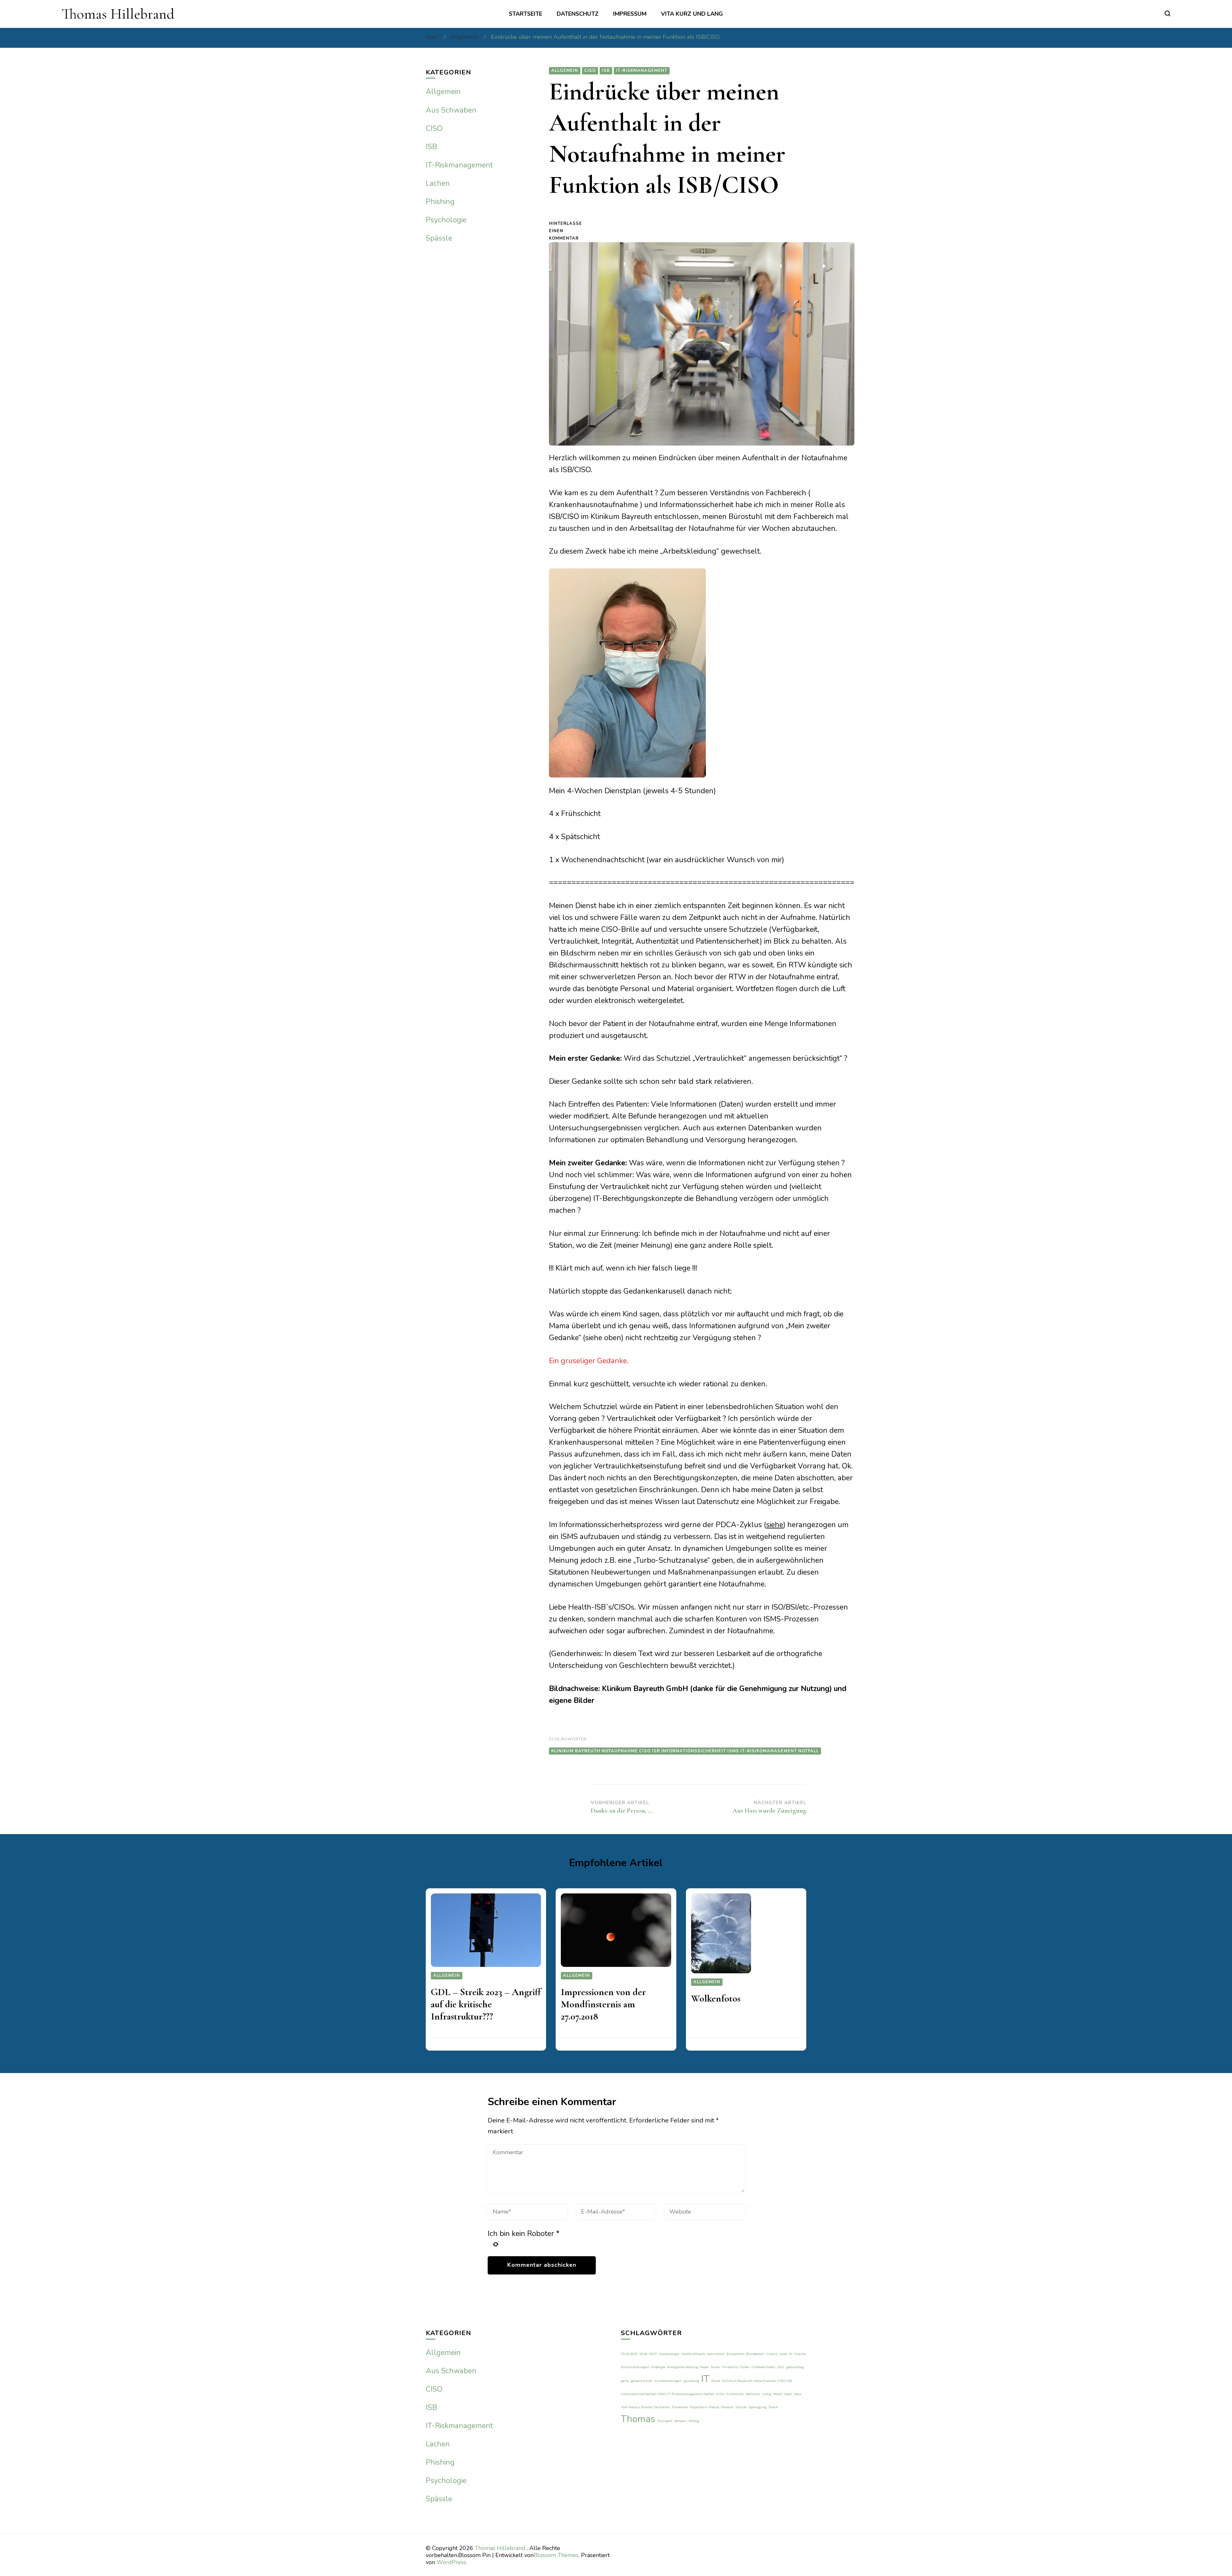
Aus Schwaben (451, 110)
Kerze (716, 2381)
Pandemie (680, 2407)
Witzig (694, 2421)
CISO (590, 71)
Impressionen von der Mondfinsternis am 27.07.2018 (603, 2004)
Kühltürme (735, 2394)
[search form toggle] (1168, 13)
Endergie (658, 2367)
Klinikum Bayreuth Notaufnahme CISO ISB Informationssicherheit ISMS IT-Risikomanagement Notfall (685, 1751)
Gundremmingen (668, 2381)
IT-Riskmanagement (642, 71)
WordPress (451, 2562)
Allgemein (565, 71)
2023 (653, 2354)
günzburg (691, 2381)
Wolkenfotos (716, 1998)
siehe (775, 1525)
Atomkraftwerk (693, 2354)
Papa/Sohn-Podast (705, 2407)
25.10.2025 (629, 2354)
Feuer (716, 2367)
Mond (778, 2394)
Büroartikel (735, 2354)
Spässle (439, 238)
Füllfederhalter (763, 2367)
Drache (800, 2354)
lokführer (753, 2394)
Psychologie (446, 220)
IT (705, 2379)
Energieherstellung (683, 2367)
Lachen (438, 183)
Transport (665, 2421)
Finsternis (730, 2367)
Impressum (630, 14)
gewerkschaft (642, 2381)
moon (788, 2394)
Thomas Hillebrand (118, 14)
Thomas (638, 2419)
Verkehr (680, 2421)
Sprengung (757, 2407)
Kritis (720, 2394)
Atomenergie (669, 2354)
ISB (606, 71)
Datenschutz (578, 14)
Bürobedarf (755, 2354)
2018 (643, 2354)
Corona (772, 2354)
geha (625, 2381)
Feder (705, 2367)
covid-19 (786, 2354)
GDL (781, 2367)
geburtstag (795, 2367)
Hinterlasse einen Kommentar (570, 231)
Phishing (440, 202)
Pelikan (727, 2407)
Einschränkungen (635, 2367)
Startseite (526, 14)
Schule (741, 2407)
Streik (773, 2407)
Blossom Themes (556, 2555)
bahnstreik (716, 2354)
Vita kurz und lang (692, 14)
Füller (745, 2367)
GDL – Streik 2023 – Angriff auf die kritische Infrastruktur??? (486, 2004)
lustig (767, 2394)
